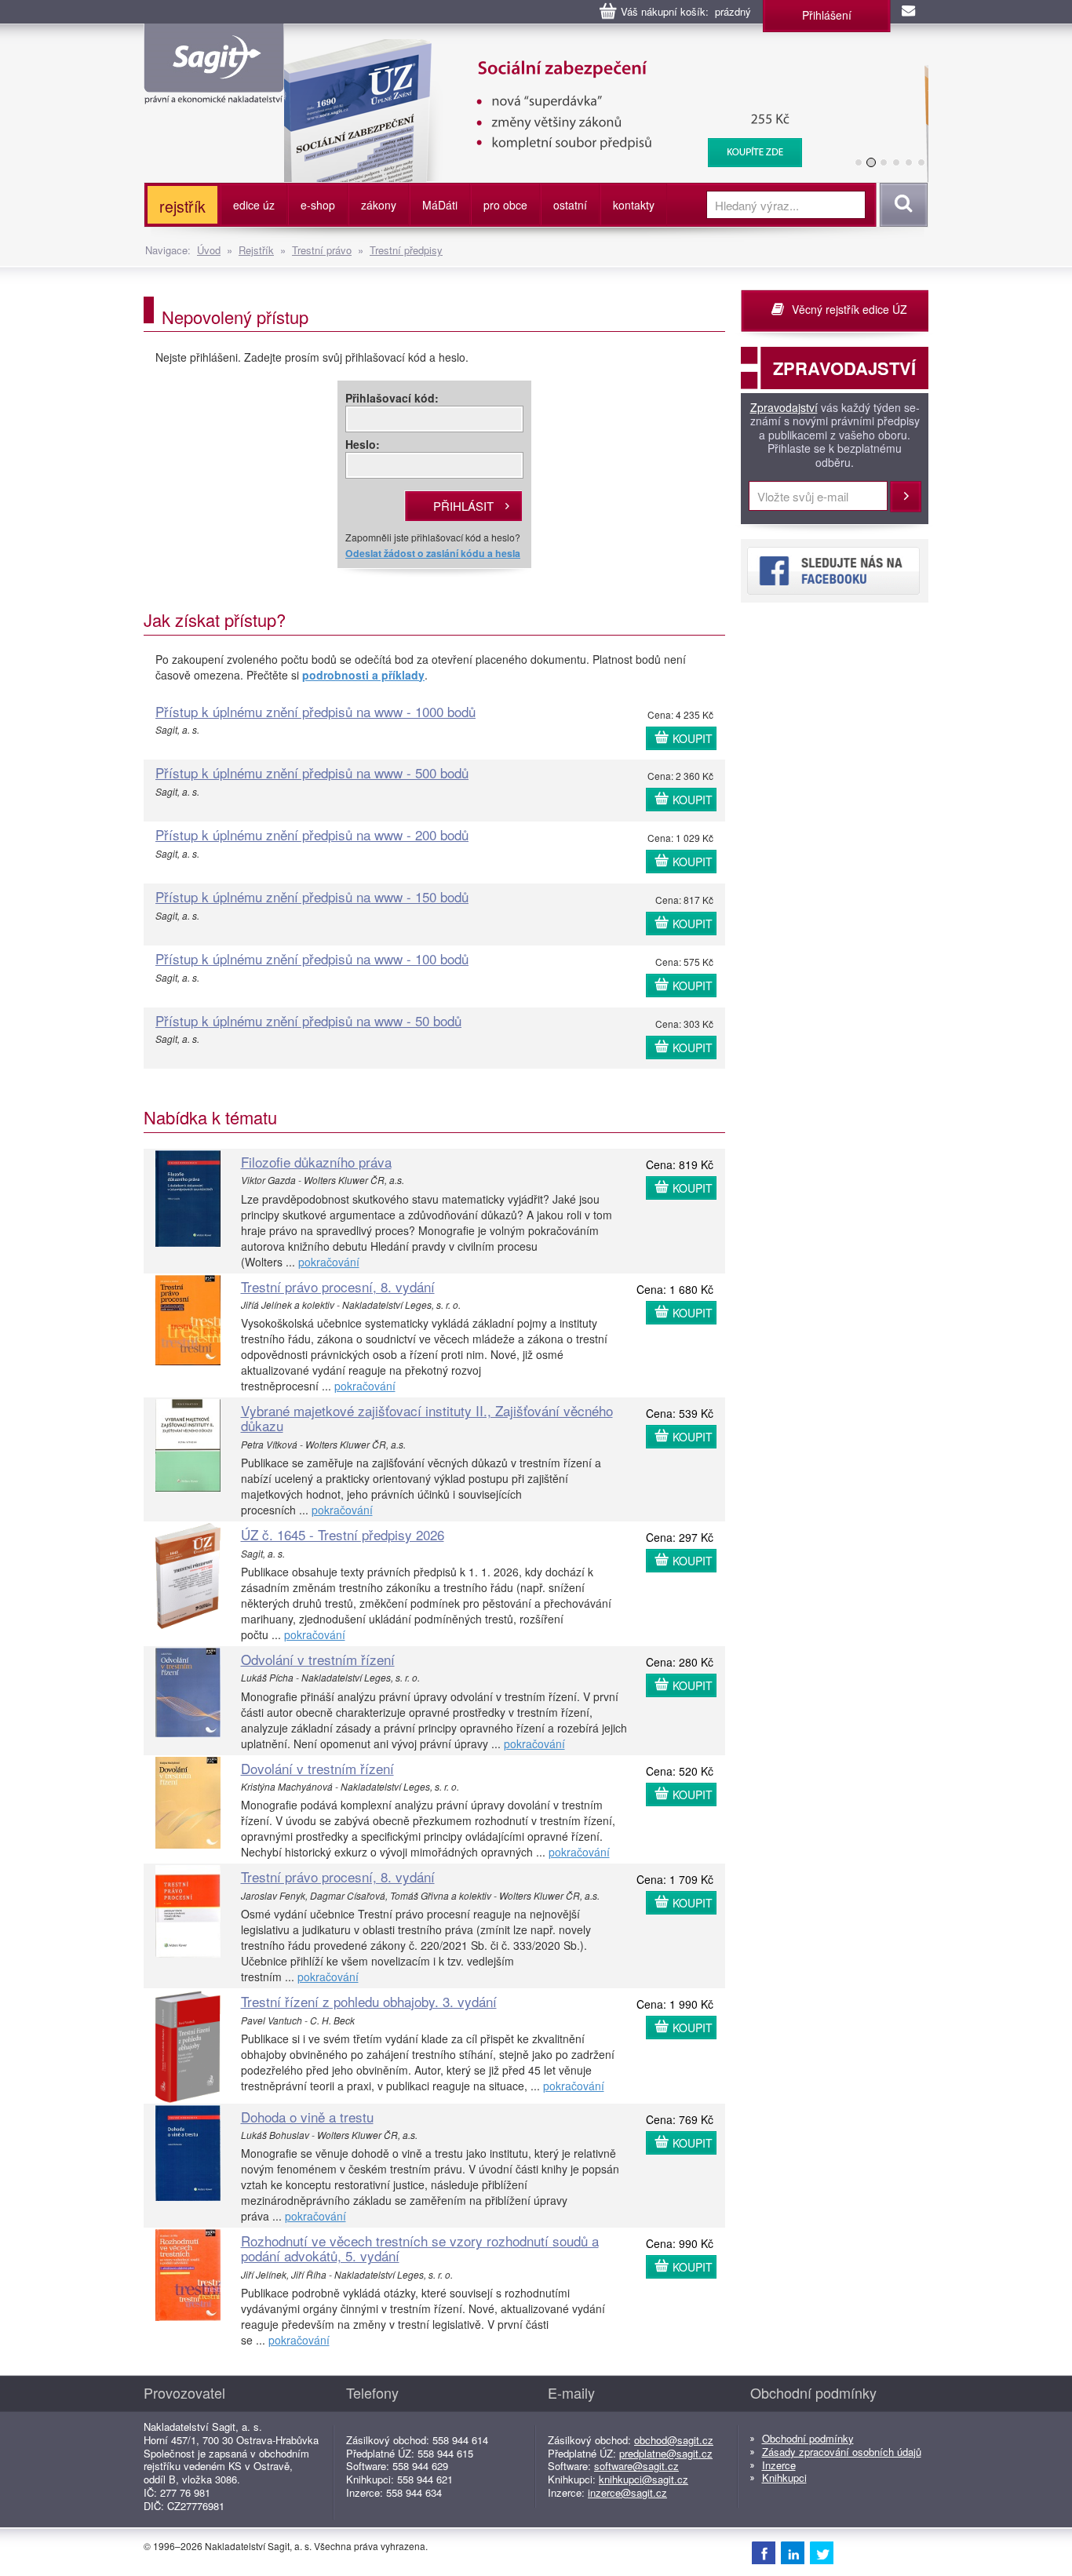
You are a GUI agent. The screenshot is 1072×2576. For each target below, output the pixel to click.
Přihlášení (827, 15)
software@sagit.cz (636, 2466)
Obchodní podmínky (808, 2438)
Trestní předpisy (406, 250)
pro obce (505, 205)
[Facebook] (764, 2552)
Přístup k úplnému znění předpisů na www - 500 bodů (312, 772)
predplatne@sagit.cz (666, 2453)
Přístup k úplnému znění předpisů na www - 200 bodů (312, 834)
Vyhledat (901, 205)
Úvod (209, 250)
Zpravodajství (784, 408)
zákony (379, 205)
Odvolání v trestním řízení (318, 1659)
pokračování (329, 1262)
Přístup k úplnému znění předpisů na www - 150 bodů (312, 896)
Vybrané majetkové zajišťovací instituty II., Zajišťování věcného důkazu (427, 1418)
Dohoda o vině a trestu (307, 2117)
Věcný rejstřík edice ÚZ (850, 309)
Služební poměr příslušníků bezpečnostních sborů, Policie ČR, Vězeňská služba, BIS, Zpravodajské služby (580, 55)
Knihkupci (784, 2478)
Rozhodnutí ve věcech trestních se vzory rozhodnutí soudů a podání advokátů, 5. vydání (420, 2248)
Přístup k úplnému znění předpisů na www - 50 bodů (308, 1020)
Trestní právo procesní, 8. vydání (338, 1286)
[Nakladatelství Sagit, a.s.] (214, 91)
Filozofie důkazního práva (316, 1162)
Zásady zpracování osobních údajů (842, 2452)
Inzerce (779, 2465)
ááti (440, 205)
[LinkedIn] (793, 2552)
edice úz (254, 205)
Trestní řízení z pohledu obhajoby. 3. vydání (369, 2001)
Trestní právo (322, 250)
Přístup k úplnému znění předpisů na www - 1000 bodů (315, 711)
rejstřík (182, 206)
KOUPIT (693, 738)
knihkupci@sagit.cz (644, 2479)
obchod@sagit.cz (674, 2440)
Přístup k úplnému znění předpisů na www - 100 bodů (312, 958)
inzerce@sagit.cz (627, 2492)
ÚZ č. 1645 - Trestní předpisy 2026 (343, 1534)
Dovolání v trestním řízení (317, 1768)
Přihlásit (906, 497)
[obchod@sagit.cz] (910, 12)
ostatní (570, 205)
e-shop (318, 205)
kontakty (634, 205)
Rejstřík (256, 250)
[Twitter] (822, 2552)
